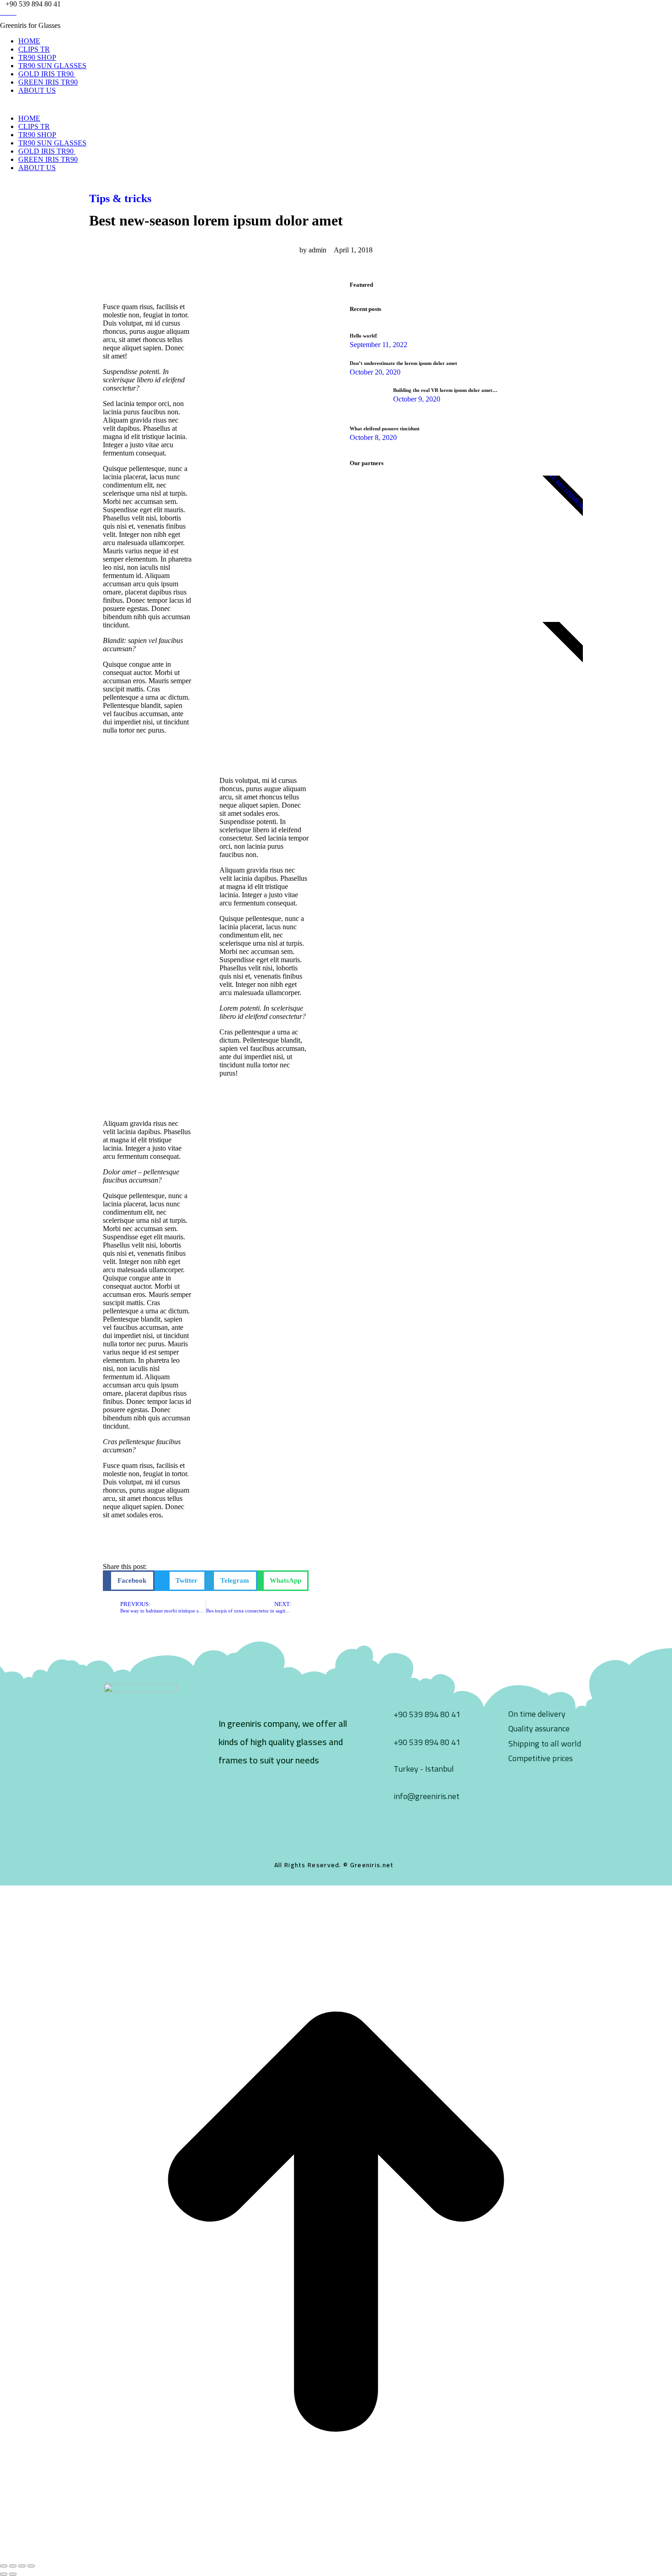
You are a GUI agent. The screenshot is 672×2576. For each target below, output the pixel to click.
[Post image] (368, 396)
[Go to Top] (336, 2555)
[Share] (13, 2566)
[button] (129, 1581)
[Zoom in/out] (31, 2566)
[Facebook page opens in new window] (3, 12)
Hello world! (364, 336)
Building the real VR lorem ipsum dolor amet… (445, 390)
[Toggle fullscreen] (22, 2566)
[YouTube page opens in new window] (14, 12)
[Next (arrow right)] (13, 2574)
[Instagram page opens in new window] (8, 12)
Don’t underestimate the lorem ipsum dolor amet (403, 363)
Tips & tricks (120, 198)
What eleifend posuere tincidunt (385, 428)
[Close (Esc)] (4, 2566)
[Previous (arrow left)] (4, 2574)
